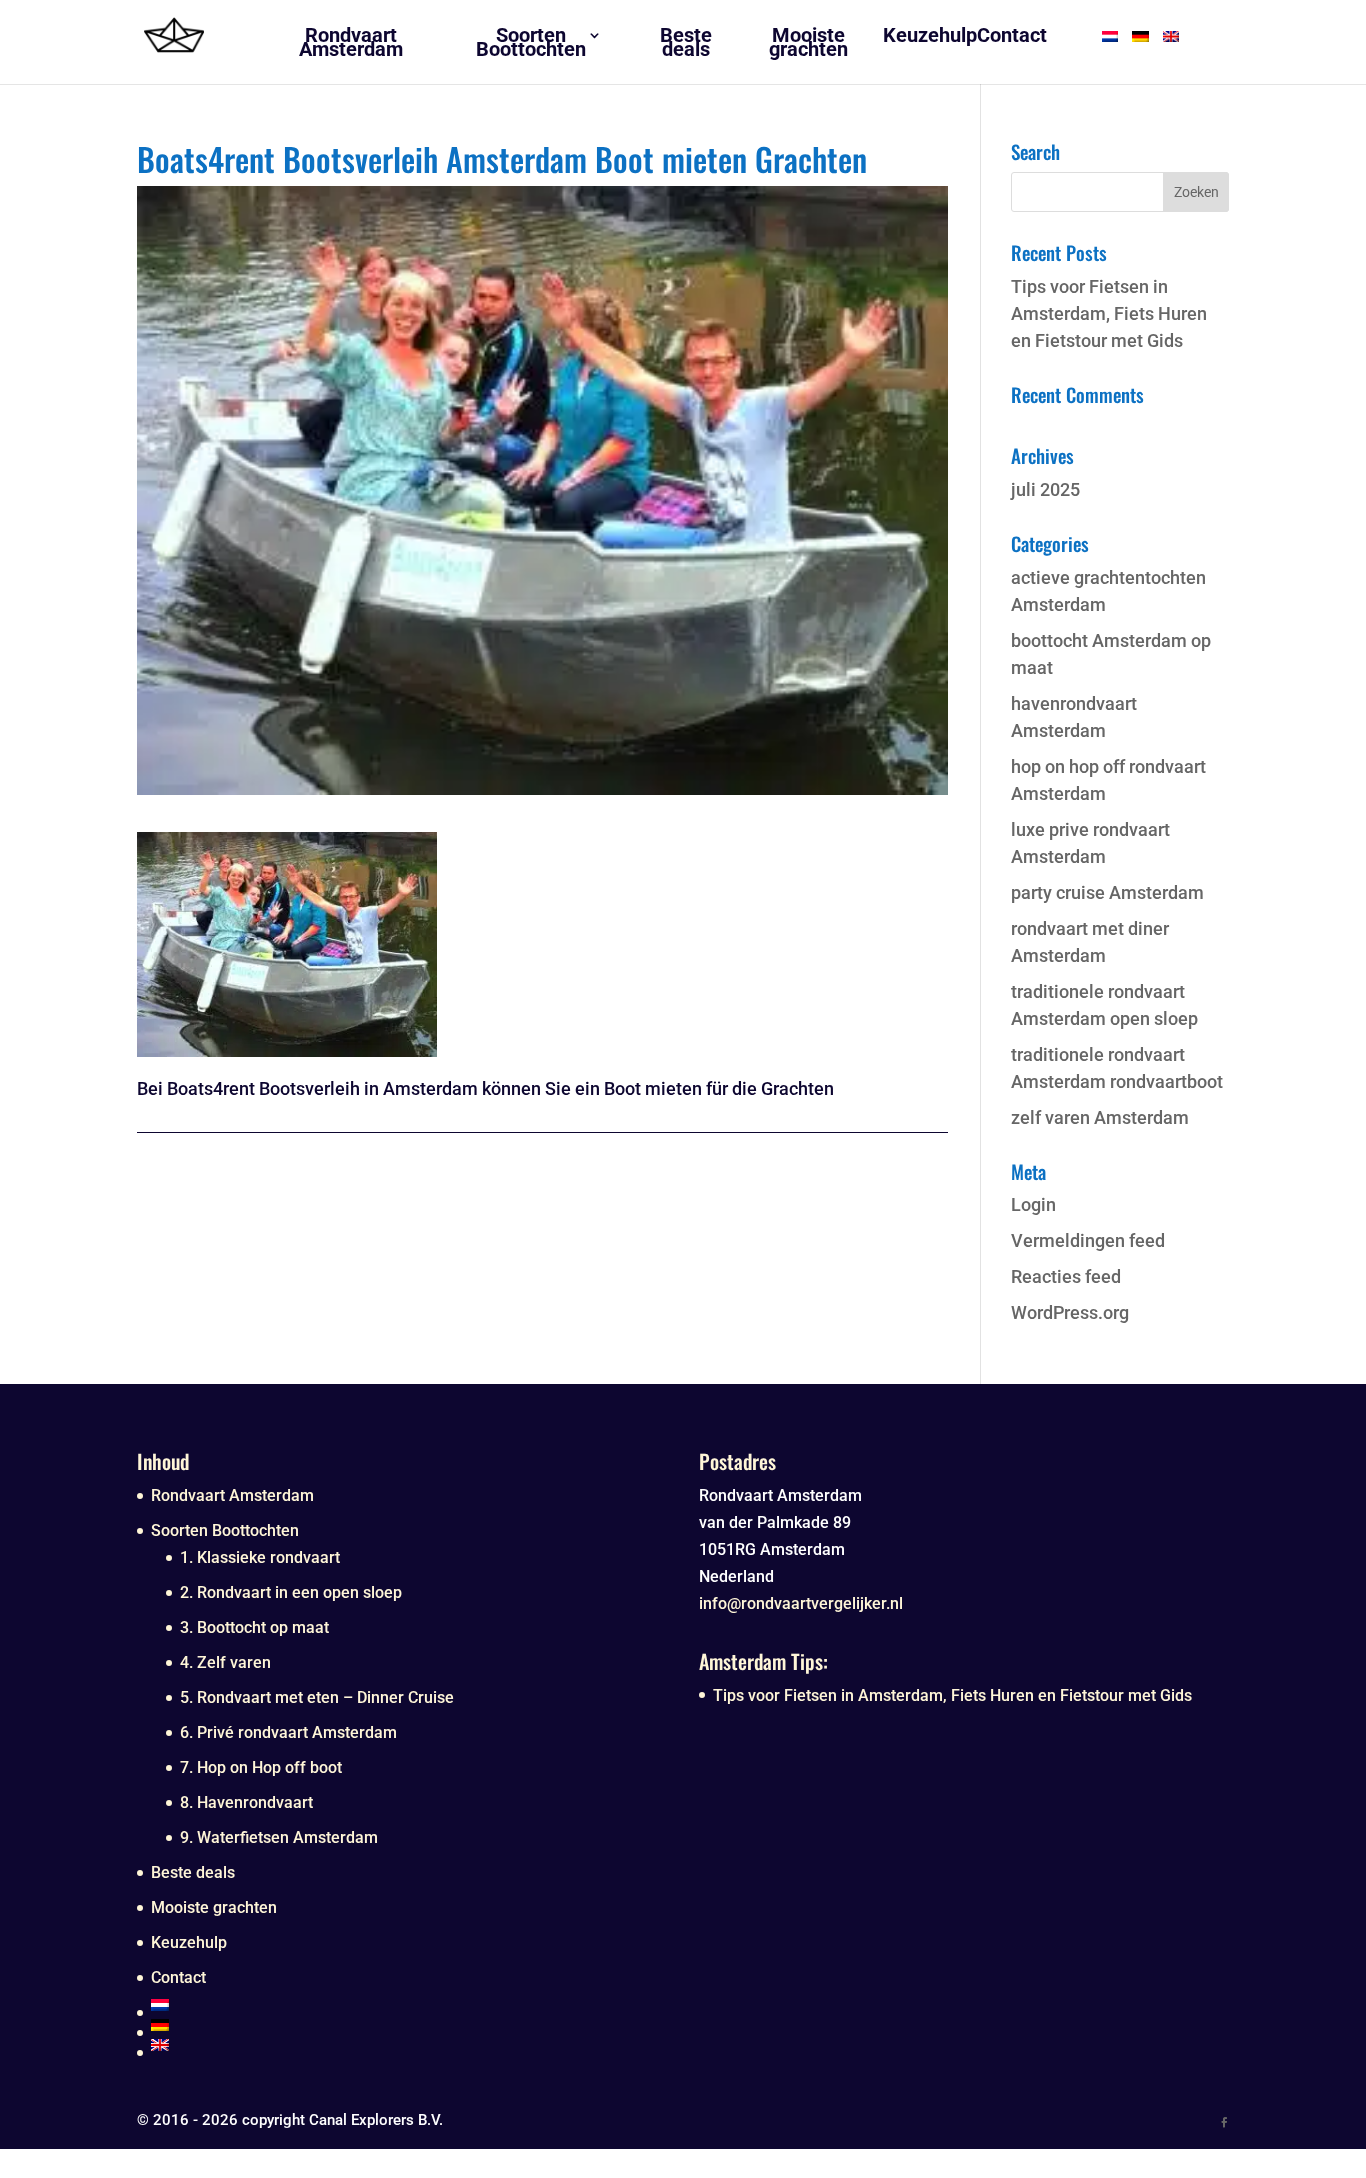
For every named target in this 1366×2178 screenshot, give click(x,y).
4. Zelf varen (225, 1662)
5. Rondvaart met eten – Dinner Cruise (317, 1697)
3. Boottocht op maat (254, 1627)
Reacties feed (1066, 1276)
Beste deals (193, 1872)
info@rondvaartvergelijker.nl (801, 1603)
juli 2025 (1045, 489)
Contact (178, 1977)
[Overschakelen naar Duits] (409, 2025)
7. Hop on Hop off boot (261, 1767)
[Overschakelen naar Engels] (409, 2045)
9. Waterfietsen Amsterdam (279, 1837)
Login (1033, 1204)
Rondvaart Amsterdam (232, 1495)
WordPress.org (1070, 1312)
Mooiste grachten (214, 1907)
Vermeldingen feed (1088, 1240)
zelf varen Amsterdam (1100, 1117)
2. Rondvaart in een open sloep (291, 1592)
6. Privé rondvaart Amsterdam (288, 1732)
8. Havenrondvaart (246, 1802)
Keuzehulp (189, 1942)
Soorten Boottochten (225, 1530)
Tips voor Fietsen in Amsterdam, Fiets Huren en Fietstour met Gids (1109, 313)
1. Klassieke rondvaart (260, 1557)
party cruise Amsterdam (1107, 892)
